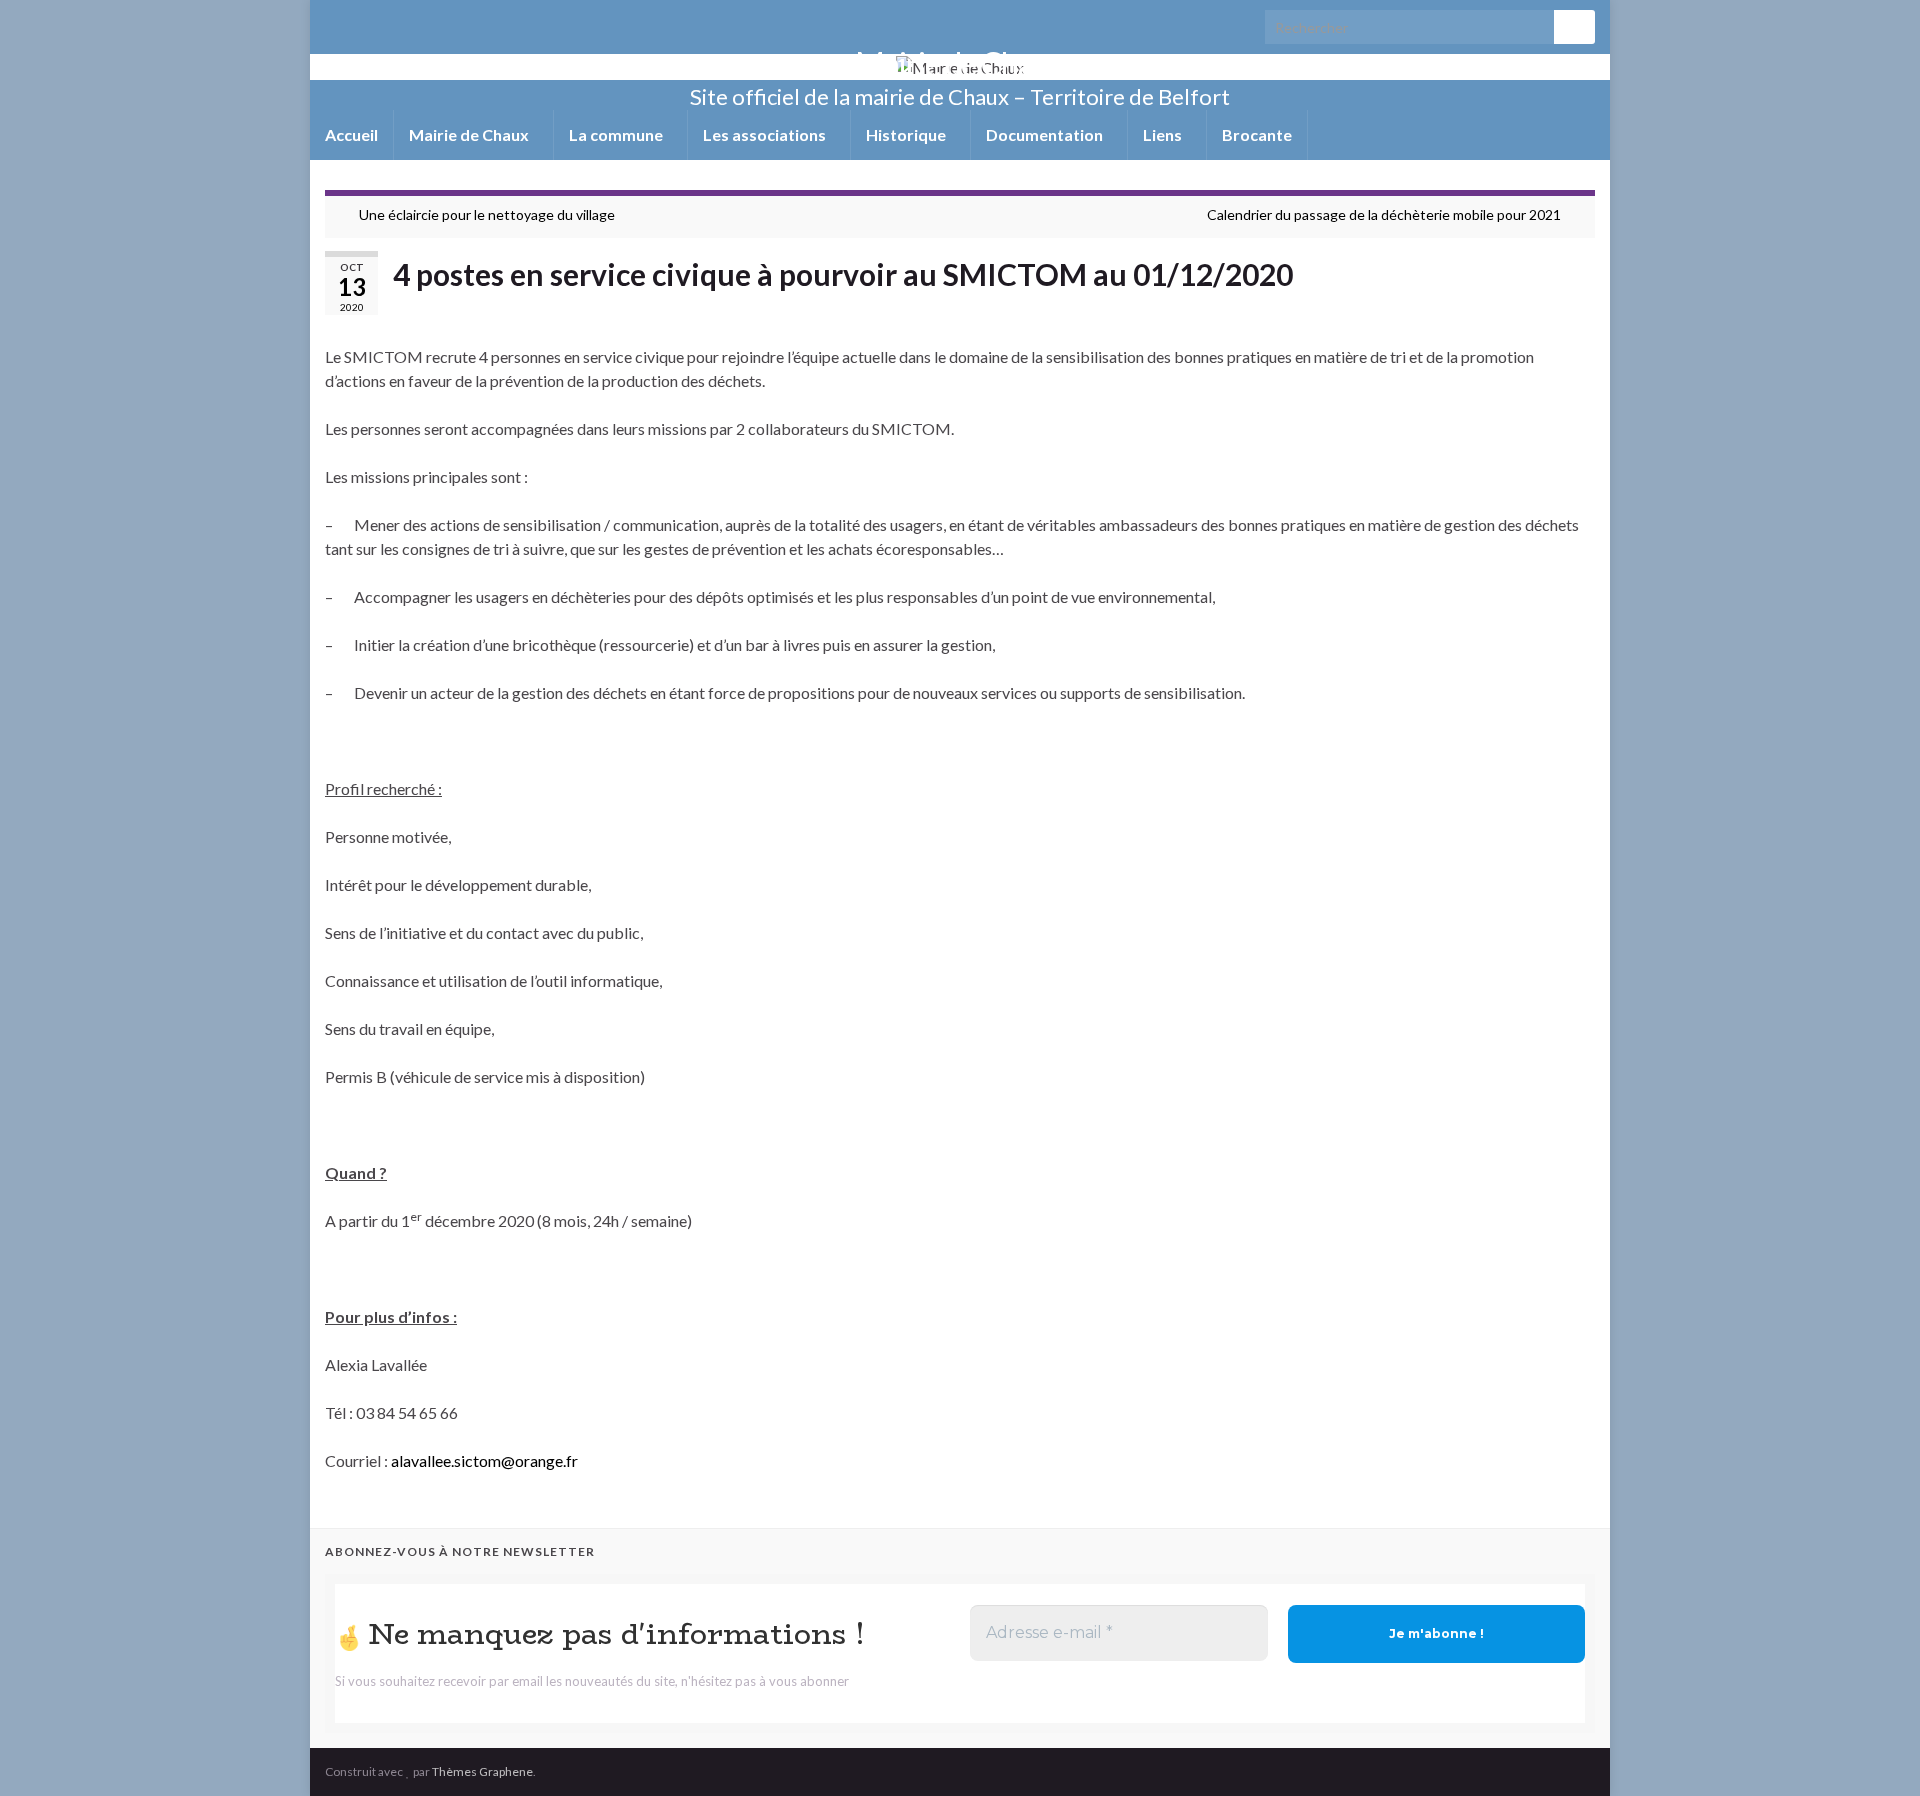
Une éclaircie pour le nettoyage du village (487, 214)
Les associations (766, 134)
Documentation (1046, 134)
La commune (617, 134)
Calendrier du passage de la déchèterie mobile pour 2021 (1384, 214)
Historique (907, 134)
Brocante (1257, 134)
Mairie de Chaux (960, 63)
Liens (1164, 134)
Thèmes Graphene (482, 1771)
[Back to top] (1875, 1751)
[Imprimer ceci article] (1579, 308)
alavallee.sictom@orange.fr (484, 1460)
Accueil (351, 134)
